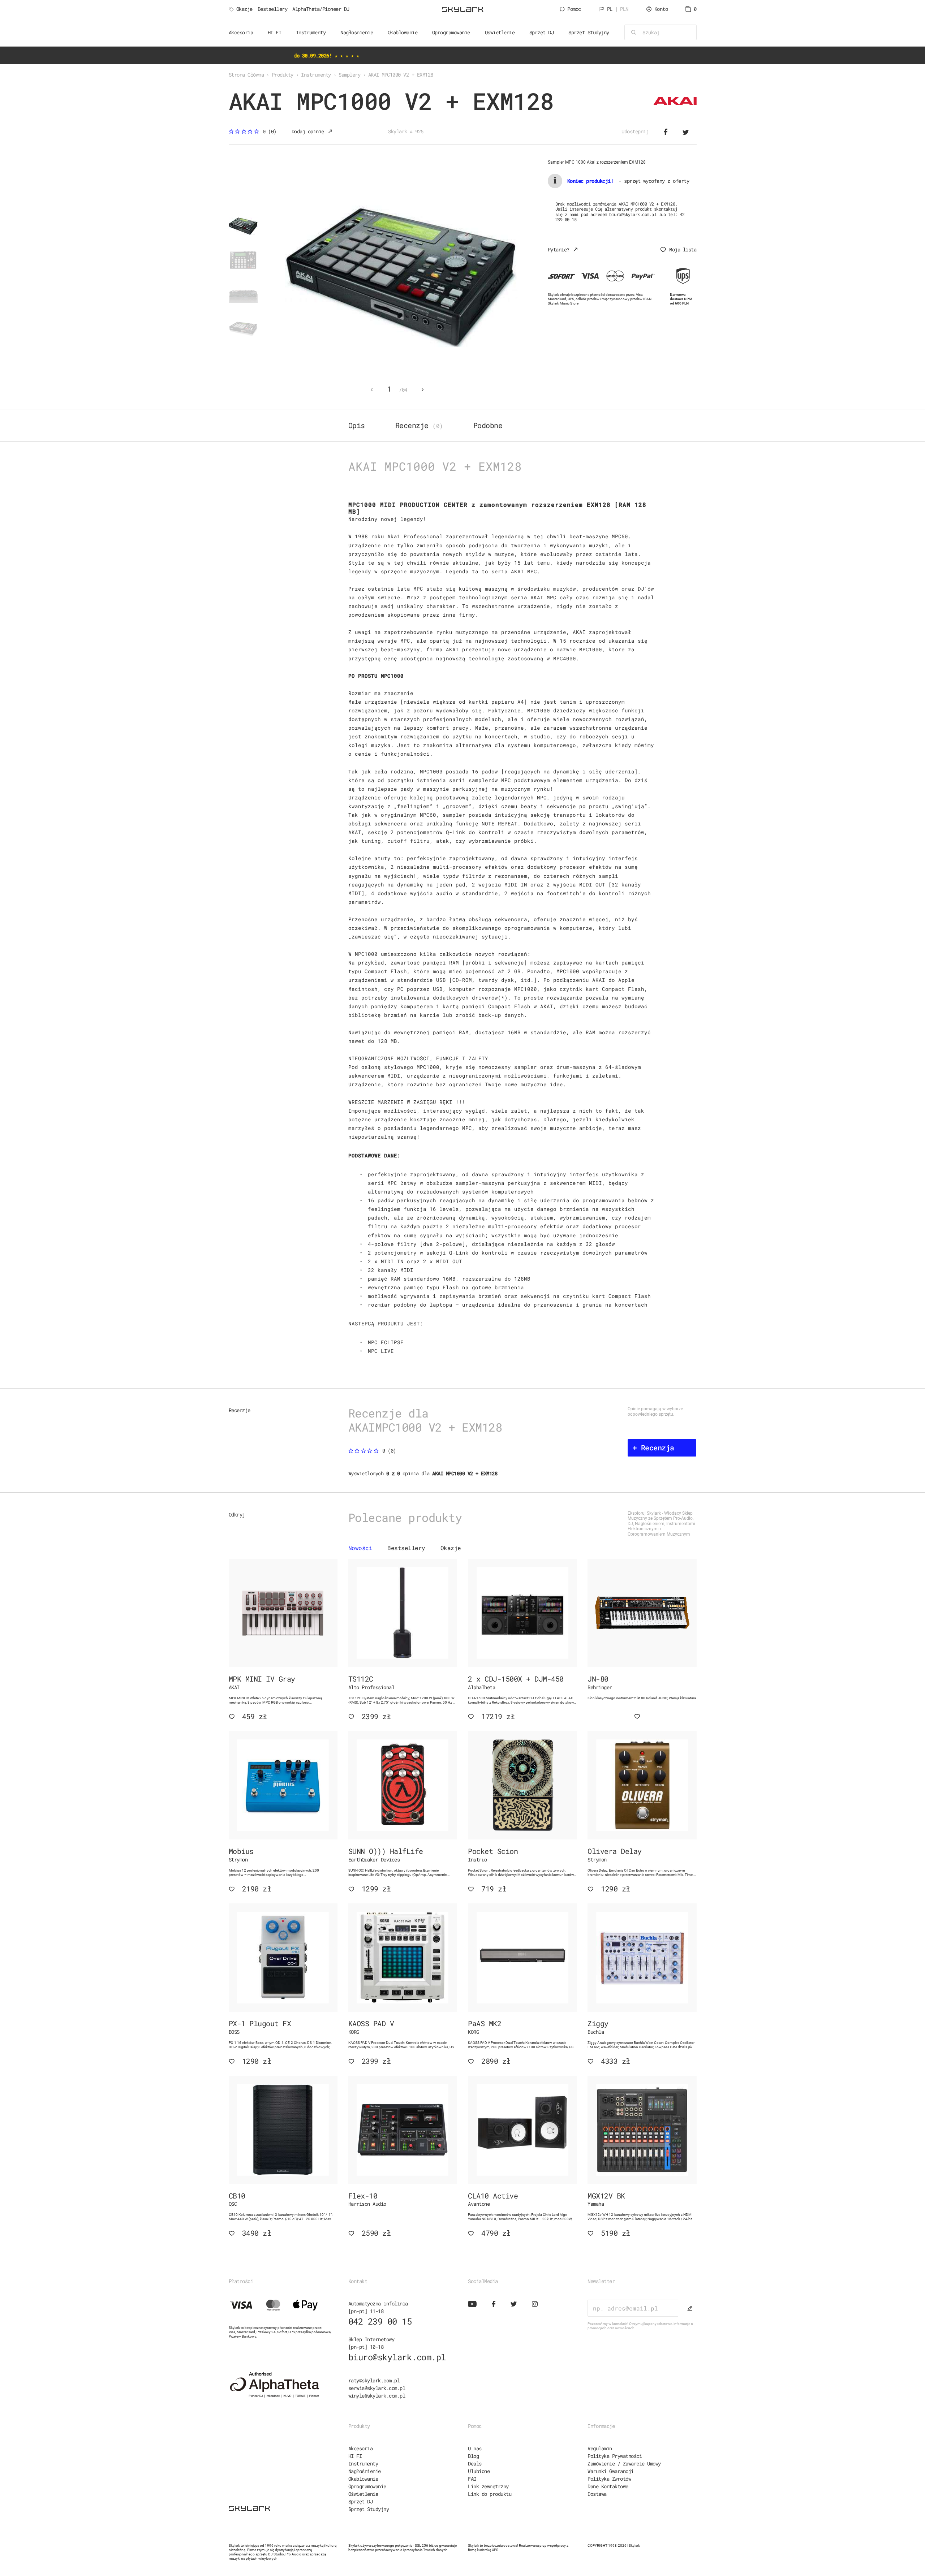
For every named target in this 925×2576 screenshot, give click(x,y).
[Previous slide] (371, 390)
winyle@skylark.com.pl (377, 2396)
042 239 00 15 (380, 2321)
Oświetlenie (363, 2494)
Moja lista (683, 249)
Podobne (488, 425)
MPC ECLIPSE (386, 1342)
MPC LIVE (381, 1351)
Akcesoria (361, 2448)
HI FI (355, 2456)
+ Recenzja (653, 1447)
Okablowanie (363, 2479)
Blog (473, 2456)
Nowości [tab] (360, 1548)
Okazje (244, 9)
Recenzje (419, 425)
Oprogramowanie (367, 2486)
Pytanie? (559, 249)
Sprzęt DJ (361, 2501)
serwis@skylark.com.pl (377, 2388)
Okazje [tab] (451, 1548)
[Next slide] (423, 390)
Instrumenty (363, 2463)
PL (618, 9)
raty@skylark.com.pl (374, 2380)
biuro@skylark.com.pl (397, 2357)
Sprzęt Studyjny (369, 2509)
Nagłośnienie (365, 2471)
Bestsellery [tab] (406, 1548)
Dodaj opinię (308, 131)
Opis (357, 425)
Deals (475, 2463)
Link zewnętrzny (488, 2486)
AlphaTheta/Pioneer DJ (321, 9)
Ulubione (479, 2471)
